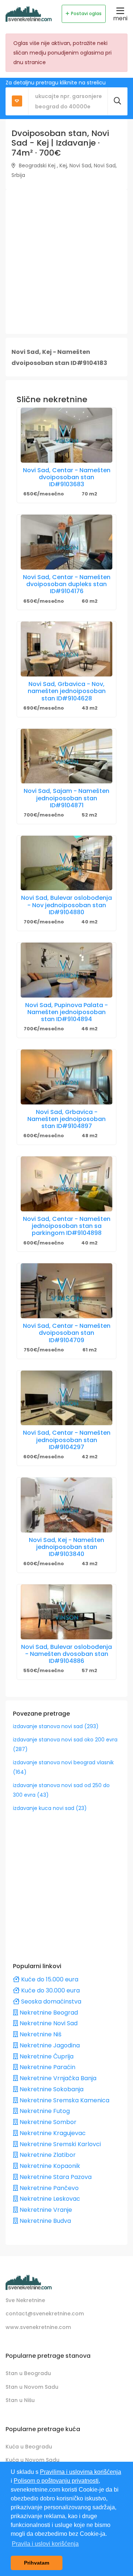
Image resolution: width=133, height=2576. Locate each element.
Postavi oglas (86, 13)
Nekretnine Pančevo (48, 2188)
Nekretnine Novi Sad (48, 2023)
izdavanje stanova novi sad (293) (56, 1726)
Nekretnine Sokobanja (51, 2089)
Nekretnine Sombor (47, 2122)
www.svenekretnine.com (38, 2327)
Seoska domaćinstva (50, 2001)
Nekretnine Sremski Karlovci (59, 2144)
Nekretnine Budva (45, 2221)
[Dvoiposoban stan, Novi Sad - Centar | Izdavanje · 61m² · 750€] (66, 1291)
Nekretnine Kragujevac (52, 2133)
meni (120, 18)
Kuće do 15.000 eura (49, 1979)
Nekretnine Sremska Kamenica (64, 2100)
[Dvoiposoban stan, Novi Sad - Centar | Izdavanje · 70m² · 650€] (66, 435)
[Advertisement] (66, 262)
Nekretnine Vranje (45, 2210)
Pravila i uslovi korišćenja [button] (45, 2544)
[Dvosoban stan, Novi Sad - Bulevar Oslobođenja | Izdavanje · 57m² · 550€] (66, 1612)
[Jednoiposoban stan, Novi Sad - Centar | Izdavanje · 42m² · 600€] (66, 1398)
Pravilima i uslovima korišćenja (81, 2472)
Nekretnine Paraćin (47, 2067)
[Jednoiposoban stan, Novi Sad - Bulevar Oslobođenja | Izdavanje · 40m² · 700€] (66, 863)
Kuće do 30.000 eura (50, 1990)
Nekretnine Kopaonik (49, 2166)
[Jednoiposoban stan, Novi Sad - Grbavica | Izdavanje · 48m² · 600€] (66, 1077)
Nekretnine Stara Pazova (55, 2177)
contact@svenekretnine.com (45, 2314)
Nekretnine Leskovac (49, 2199)
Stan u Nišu (20, 2400)
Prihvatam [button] (37, 2563)
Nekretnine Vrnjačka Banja (57, 2078)
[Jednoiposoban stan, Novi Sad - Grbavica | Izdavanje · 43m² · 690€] (66, 649)
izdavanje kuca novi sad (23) (50, 1808)
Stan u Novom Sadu (32, 2387)
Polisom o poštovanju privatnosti (56, 2481)
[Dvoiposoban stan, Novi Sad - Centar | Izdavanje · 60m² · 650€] (66, 542)
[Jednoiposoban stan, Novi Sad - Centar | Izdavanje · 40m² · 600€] (66, 1184)
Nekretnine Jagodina (49, 2045)
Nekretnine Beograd (48, 2013)
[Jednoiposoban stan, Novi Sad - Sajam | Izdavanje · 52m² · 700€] (66, 756)
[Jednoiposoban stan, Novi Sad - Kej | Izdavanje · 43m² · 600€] (66, 1505)
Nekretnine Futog (44, 2111)
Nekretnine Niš (40, 2034)
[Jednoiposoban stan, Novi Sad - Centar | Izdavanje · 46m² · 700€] (66, 970)
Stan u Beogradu (28, 2373)
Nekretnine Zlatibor (47, 2155)
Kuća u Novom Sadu (33, 2460)
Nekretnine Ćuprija (46, 2056)
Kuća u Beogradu (29, 2447)
